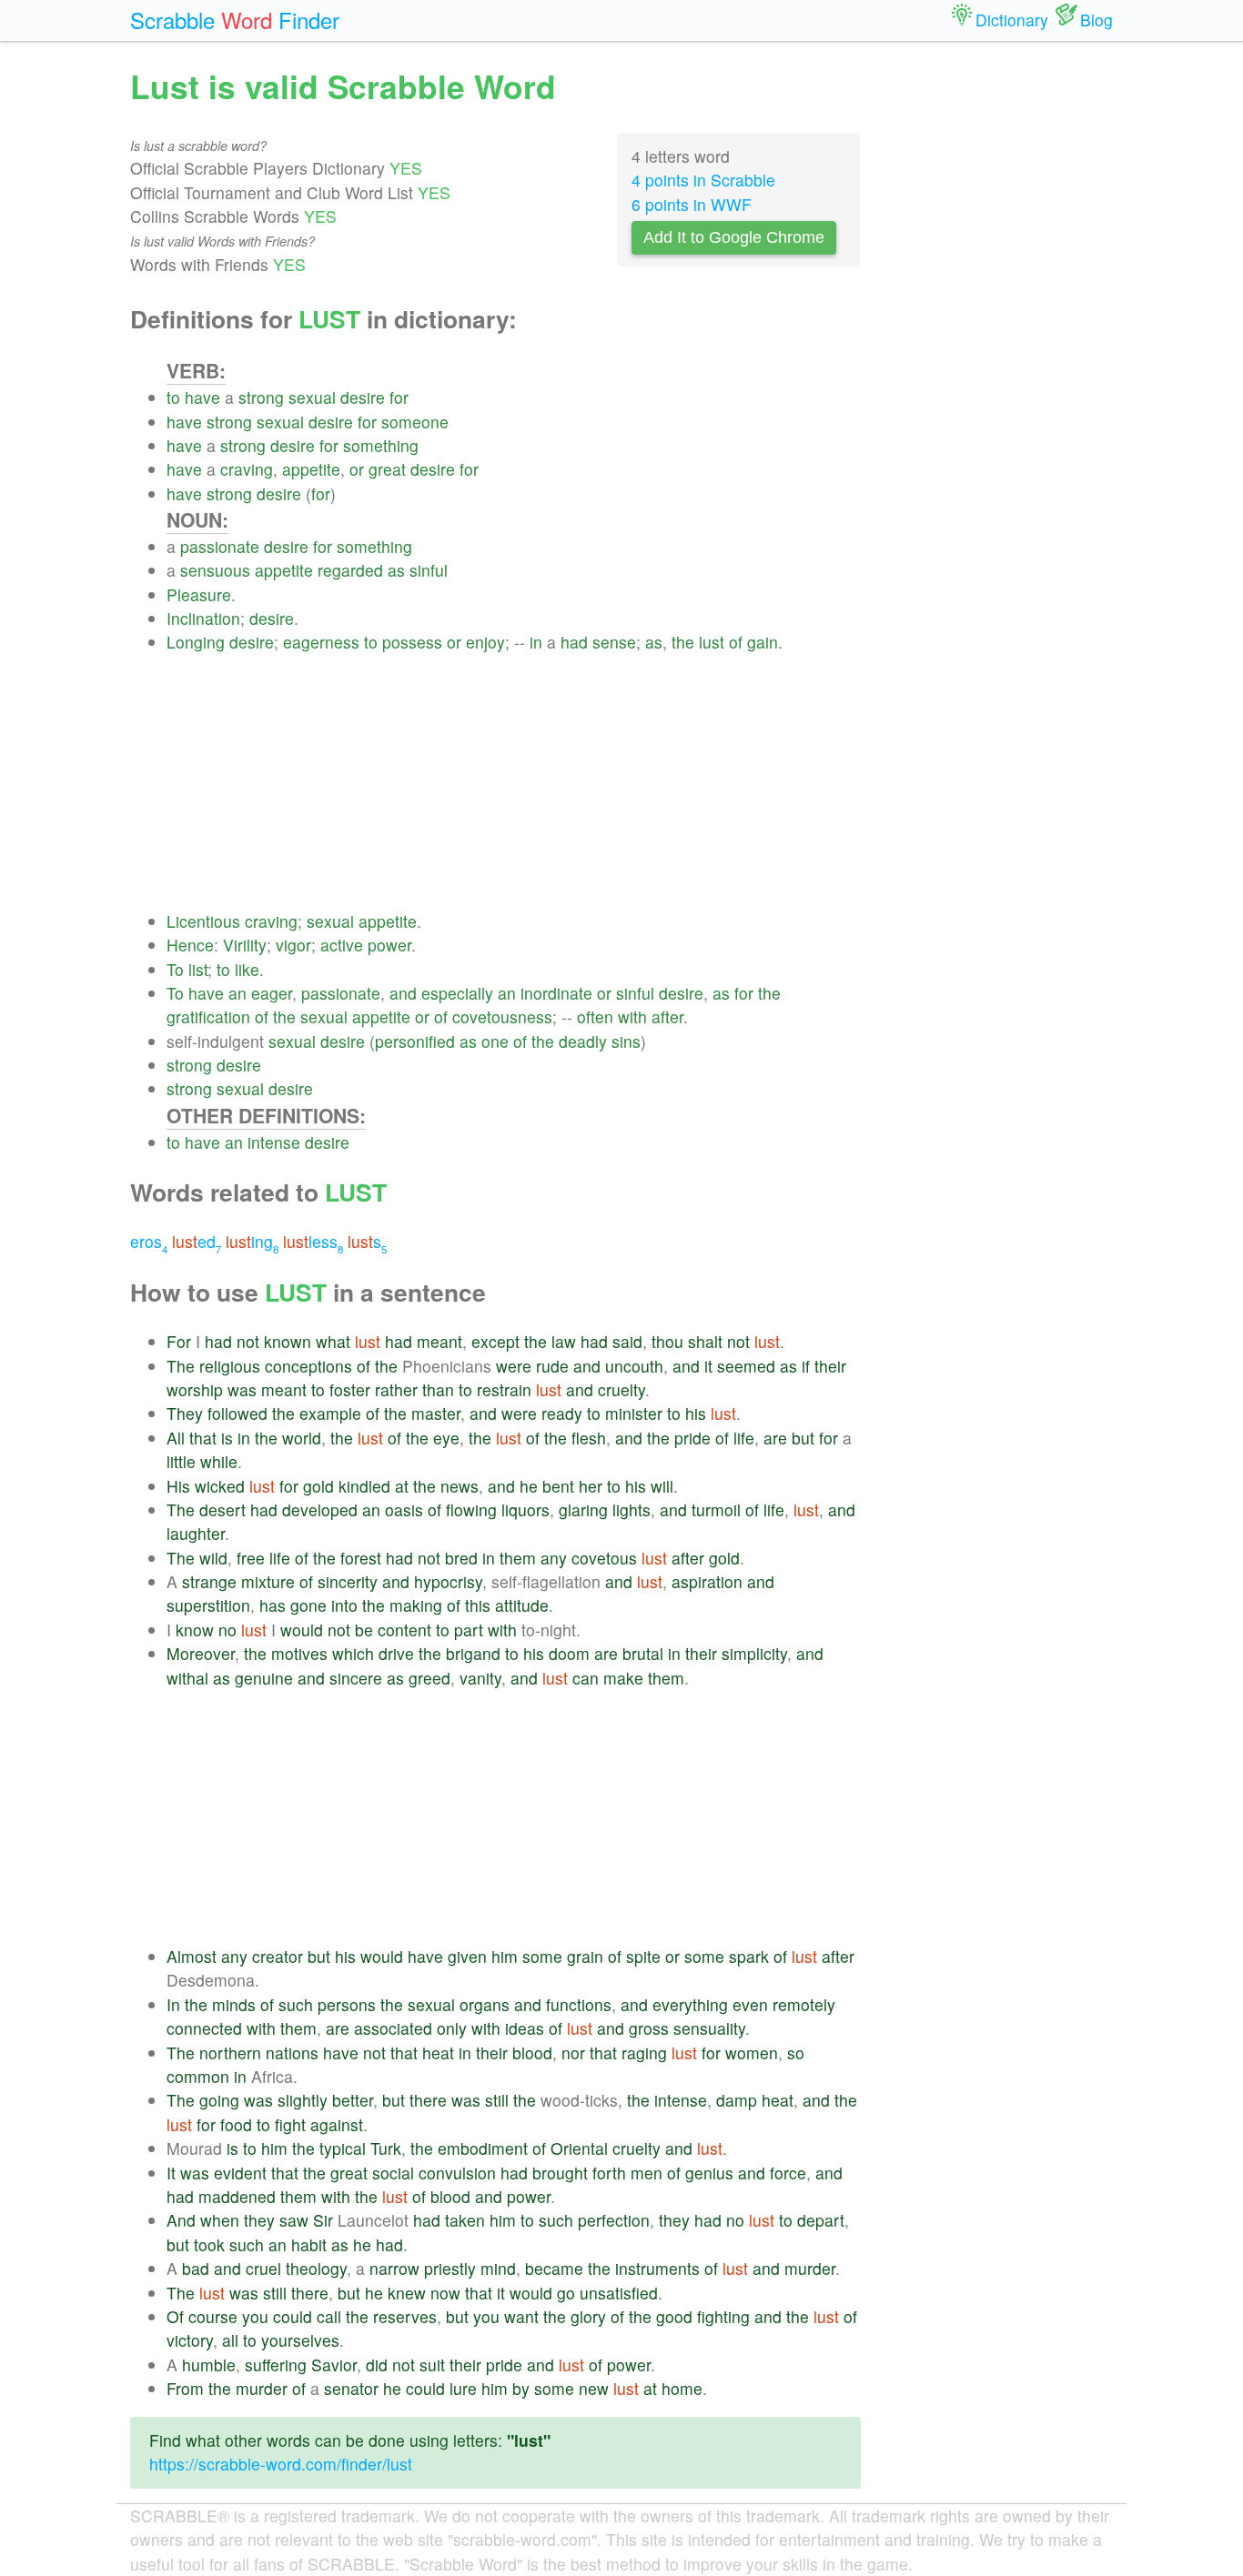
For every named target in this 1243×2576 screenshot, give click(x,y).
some (542, 1956)
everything (690, 2004)
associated (393, 2028)
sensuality (709, 2028)
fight (290, 2124)
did (377, 2365)
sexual (312, 397)
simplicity (754, 1653)
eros (149, 1241)
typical (343, 2148)
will (662, 1486)
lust (712, 642)
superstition (208, 1605)
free (251, 1558)
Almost (192, 1956)
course (213, 2316)
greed (429, 1678)
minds (234, 2004)
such (296, 2004)
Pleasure (199, 594)
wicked (220, 1486)
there (428, 2100)
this (478, 1605)
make (623, 1678)
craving (247, 469)
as (396, 570)
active (342, 945)
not (248, 1341)
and (403, 993)
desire (363, 397)
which (353, 1653)
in (536, 642)
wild (213, 1558)
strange (209, 1581)
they (259, 2220)
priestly (450, 2268)
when (220, 2220)
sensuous (215, 570)
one (495, 1041)
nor (573, 2053)
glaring (583, 1509)
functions (579, 2004)
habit (309, 2244)
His (178, 1486)
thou (667, 1341)
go (566, 2293)
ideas (525, 2028)
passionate (220, 546)
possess (412, 642)
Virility (245, 945)
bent (558, 1486)
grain (585, 1956)
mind (498, 2268)
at (402, 1486)
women (752, 2053)
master (436, 1413)
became (554, 2268)
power (389, 945)
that (203, 1438)
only (452, 2028)
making (416, 1605)
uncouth (634, 1366)
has (273, 1605)
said (627, 1341)
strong (261, 397)
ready (562, 1413)
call (329, 2316)
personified (415, 1041)
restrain (504, 1389)
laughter (196, 1533)
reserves (405, 2316)
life (744, 1438)
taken (465, 2220)
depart (821, 2220)
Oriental (579, 2148)
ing (252, 1241)
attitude (522, 1605)
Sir (323, 2220)
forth (609, 2173)
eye (446, 1438)
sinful (429, 570)
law (564, 1341)
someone (415, 422)
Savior (334, 2365)
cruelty (621, 1389)
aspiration (707, 1581)
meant (440, 1341)
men (647, 2173)
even (750, 2004)
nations (292, 2053)
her (591, 1486)
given (467, 1956)
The (181, 1366)
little (181, 1461)
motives (299, 1653)
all (230, 2340)
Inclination (203, 618)
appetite (311, 469)
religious (230, 1366)
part (469, 1630)
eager (272, 993)
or (357, 469)
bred (461, 1558)
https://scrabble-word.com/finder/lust (281, 2464)
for (399, 397)
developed (320, 1509)
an (237, 993)
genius (709, 2173)
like (247, 969)
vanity (480, 1678)
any (554, 1558)
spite (643, 1956)
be (364, 1630)
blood (532, 2053)
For (179, 1341)
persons (347, 2004)
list (198, 969)
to (173, 397)
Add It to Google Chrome (734, 237)
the (683, 642)
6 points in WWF (692, 204)
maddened (237, 2196)
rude (552, 1366)
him (505, 1956)
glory (588, 2316)
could (293, 2316)
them (518, 1558)
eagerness (321, 642)
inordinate (556, 993)
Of (175, 2316)
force (788, 2173)
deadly (583, 1041)
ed (197, 1241)
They (185, 1413)
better (353, 2100)
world (302, 1438)
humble (209, 2365)
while (219, 1461)
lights (632, 1509)
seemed (746, 1366)
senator (351, 2388)
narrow (394, 2268)
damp (737, 2100)
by (521, 2388)
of (736, 642)
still (497, 2100)
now (445, 2293)
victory (190, 2340)
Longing (196, 642)
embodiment (483, 2148)
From (185, 2388)
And (181, 2220)
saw (294, 2220)
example (330, 1413)
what (333, 1341)
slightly (303, 2100)
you (255, 2316)
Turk (386, 2148)
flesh (589, 1438)
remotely (804, 2004)
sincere (356, 1678)
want (521, 2316)
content (404, 1630)
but (803, 1438)
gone (308, 1605)
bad (196, 2268)
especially (457, 993)
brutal (643, 1653)
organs (485, 2004)
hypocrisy (448, 1581)
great (387, 469)
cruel (263, 2268)
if (806, 1366)
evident (240, 2173)
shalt (705, 1341)
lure (463, 2388)
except (495, 1341)
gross (649, 2028)
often (595, 1016)
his (696, 1413)
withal (187, 1678)
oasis (404, 1509)
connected (204, 2028)
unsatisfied (619, 2293)
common (198, 2076)
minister (634, 1413)
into (344, 1605)
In (173, 2004)
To (175, 969)
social (393, 2173)
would (302, 1630)
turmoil (716, 1509)
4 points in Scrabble (703, 180)
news (460, 1486)
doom (569, 1653)
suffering (276, 2365)
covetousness (502, 1016)
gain (763, 642)
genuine (264, 1678)
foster (350, 1389)
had (574, 642)
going (219, 2100)
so (796, 2053)
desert (222, 1509)
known (288, 1341)
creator (278, 1956)
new (594, 2388)
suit (432, 2365)
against (337, 2124)
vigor (293, 945)
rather (396, 1389)
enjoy (485, 642)
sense (614, 642)
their (830, 1366)
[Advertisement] (514, 782)
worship (195, 1389)
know (195, 1630)
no (227, 1630)
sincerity (348, 1581)
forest (361, 1558)
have (202, 397)
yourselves (300, 2340)
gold (318, 1486)
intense (274, 1142)
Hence (190, 945)
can (586, 1678)
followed (237, 1413)
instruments (657, 2268)
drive (396, 1653)
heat (438, 2053)
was (242, 1389)
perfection (614, 2220)
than (438, 1389)
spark (749, 1956)
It (171, 2173)
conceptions (308, 1366)
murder (810, 2268)
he (529, 1486)
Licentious (203, 921)
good (674, 2316)
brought (560, 2173)
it (708, 1366)
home (682, 2388)
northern (230, 2053)
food (236, 2124)
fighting (723, 2316)
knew (407, 2293)
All (176, 1438)
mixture (268, 1581)
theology (316, 2268)
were (514, 1366)
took (209, 2244)
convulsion (457, 2173)
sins (626, 1041)
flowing (471, 1509)
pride (692, 1438)
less (313, 1241)
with (632, 1016)
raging (644, 2053)
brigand (473, 1653)
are (775, 1438)
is (227, 1438)
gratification (208, 1016)
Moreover (201, 1653)
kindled (364, 1486)
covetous (604, 1558)
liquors (525, 1509)
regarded (350, 570)
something (381, 445)
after (667, 1016)
